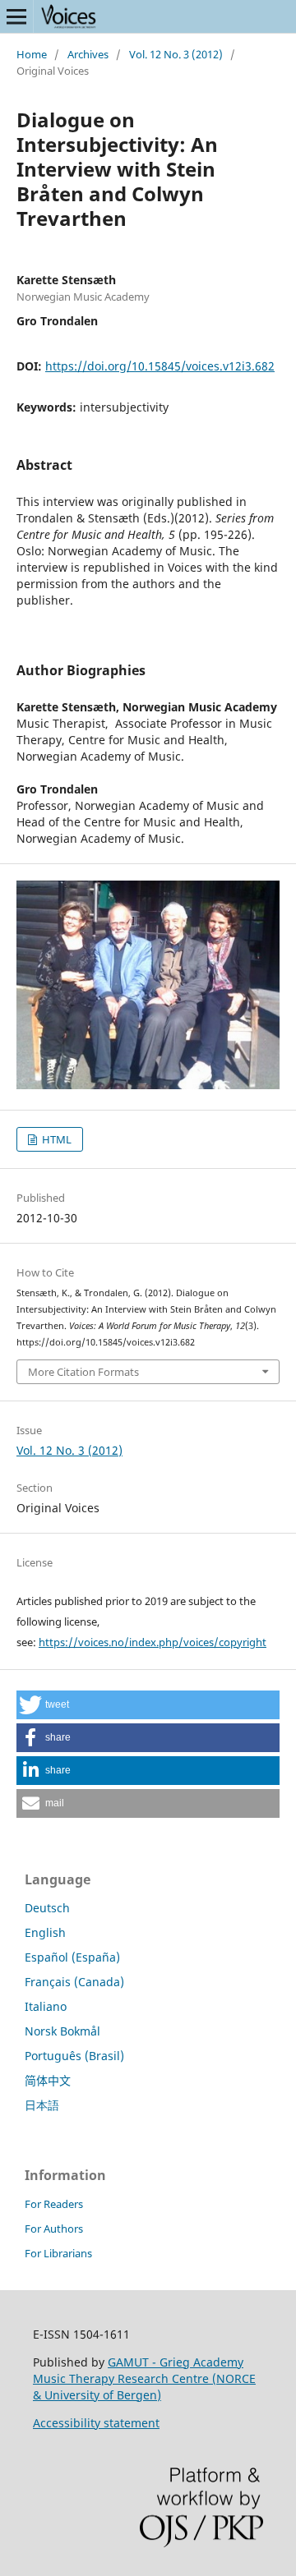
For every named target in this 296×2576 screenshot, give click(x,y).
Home (32, 54)
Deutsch (47, 1908)
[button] (148, 1705)
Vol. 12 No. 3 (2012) (176, 54)
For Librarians (58, 2253)
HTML (55, 1139)
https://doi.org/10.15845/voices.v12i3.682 (160, 366)
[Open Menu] (16, 16)
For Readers (54, 2204)
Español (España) (72, 1957)
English (45, 1932)
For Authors (54, 2229)
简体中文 (48, 2080)
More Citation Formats (83, 1372)
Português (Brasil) (74, 2056)
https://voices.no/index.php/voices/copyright (153, 1642)
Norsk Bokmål (62, 2031)
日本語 (42, 2105)
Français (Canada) (74, 1982)
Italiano (46, 2006)
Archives (88, 54)
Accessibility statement (96, 2423)
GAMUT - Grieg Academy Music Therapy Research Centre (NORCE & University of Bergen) (144, 2378)
